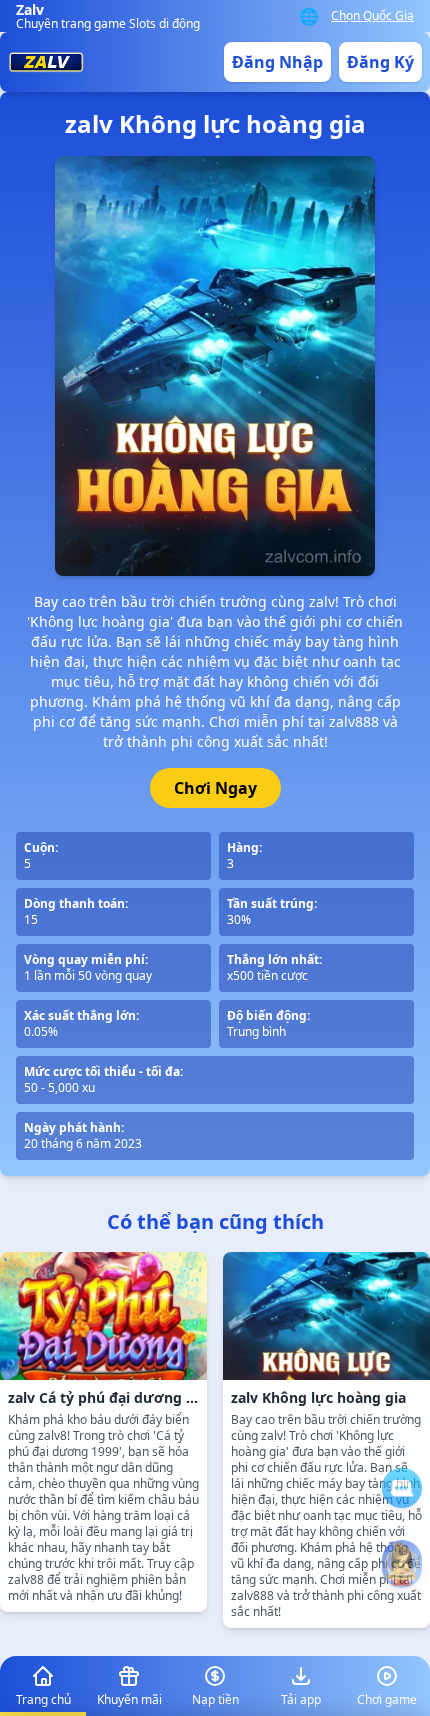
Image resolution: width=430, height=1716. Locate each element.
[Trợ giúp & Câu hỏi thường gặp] (402, 1488)
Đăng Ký (380, 62)
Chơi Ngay (215, 788)
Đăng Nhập (277, 62)
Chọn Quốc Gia (372, 16)
